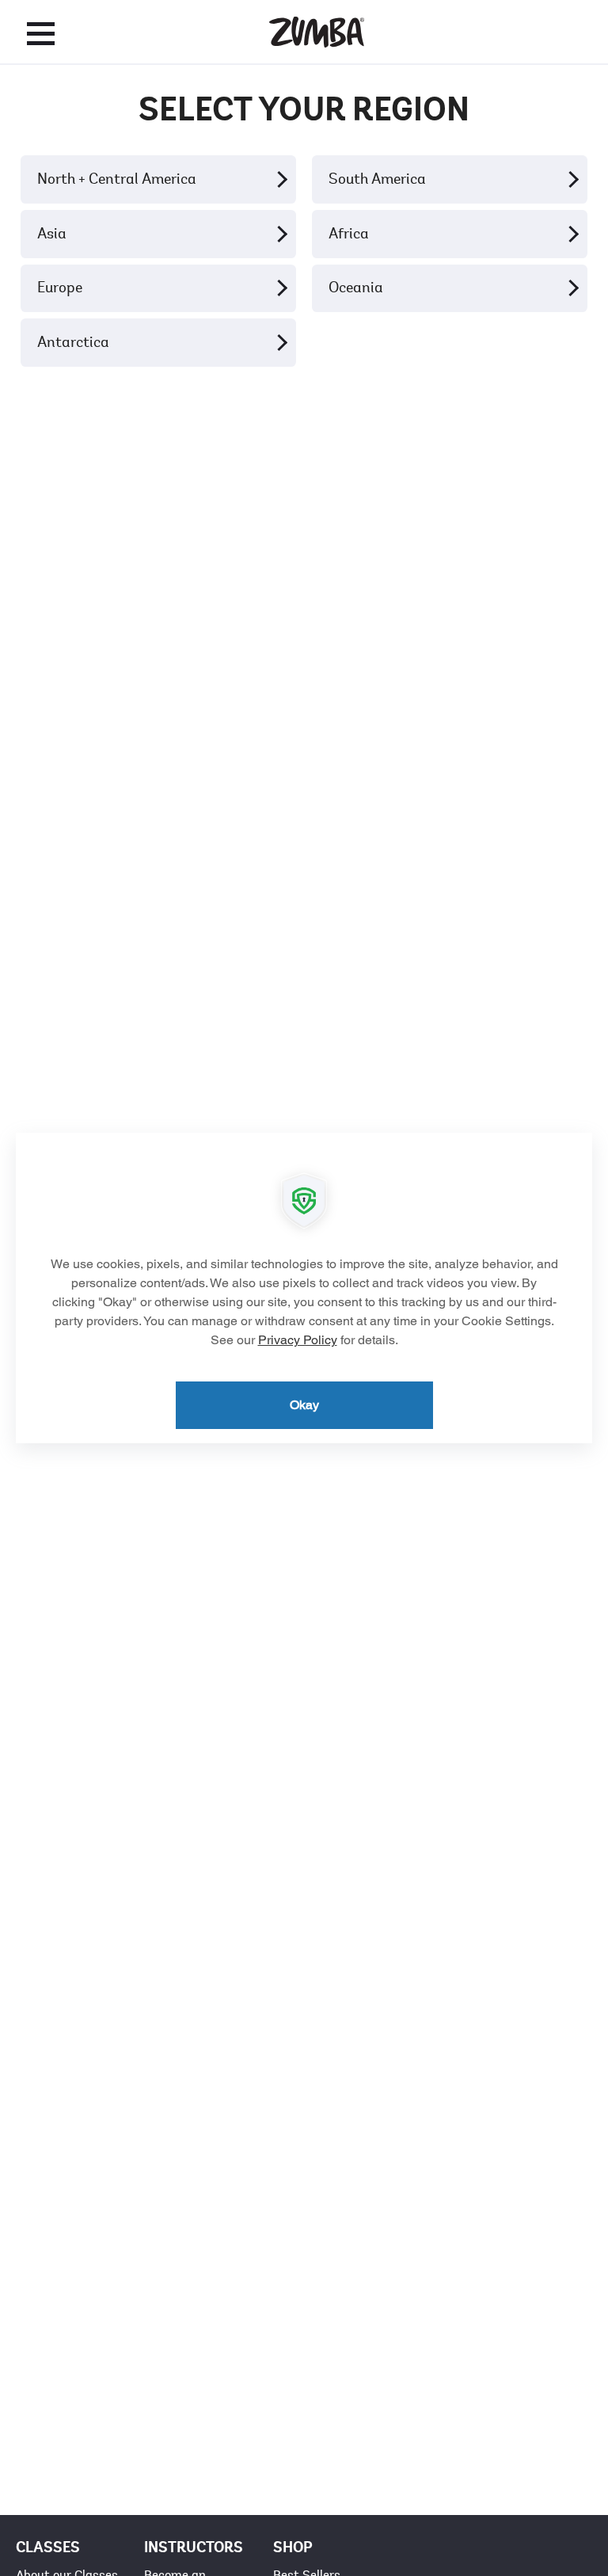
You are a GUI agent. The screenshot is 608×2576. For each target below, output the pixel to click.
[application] (304, 1288)
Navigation (41, 33)
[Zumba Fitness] (317, 32)
